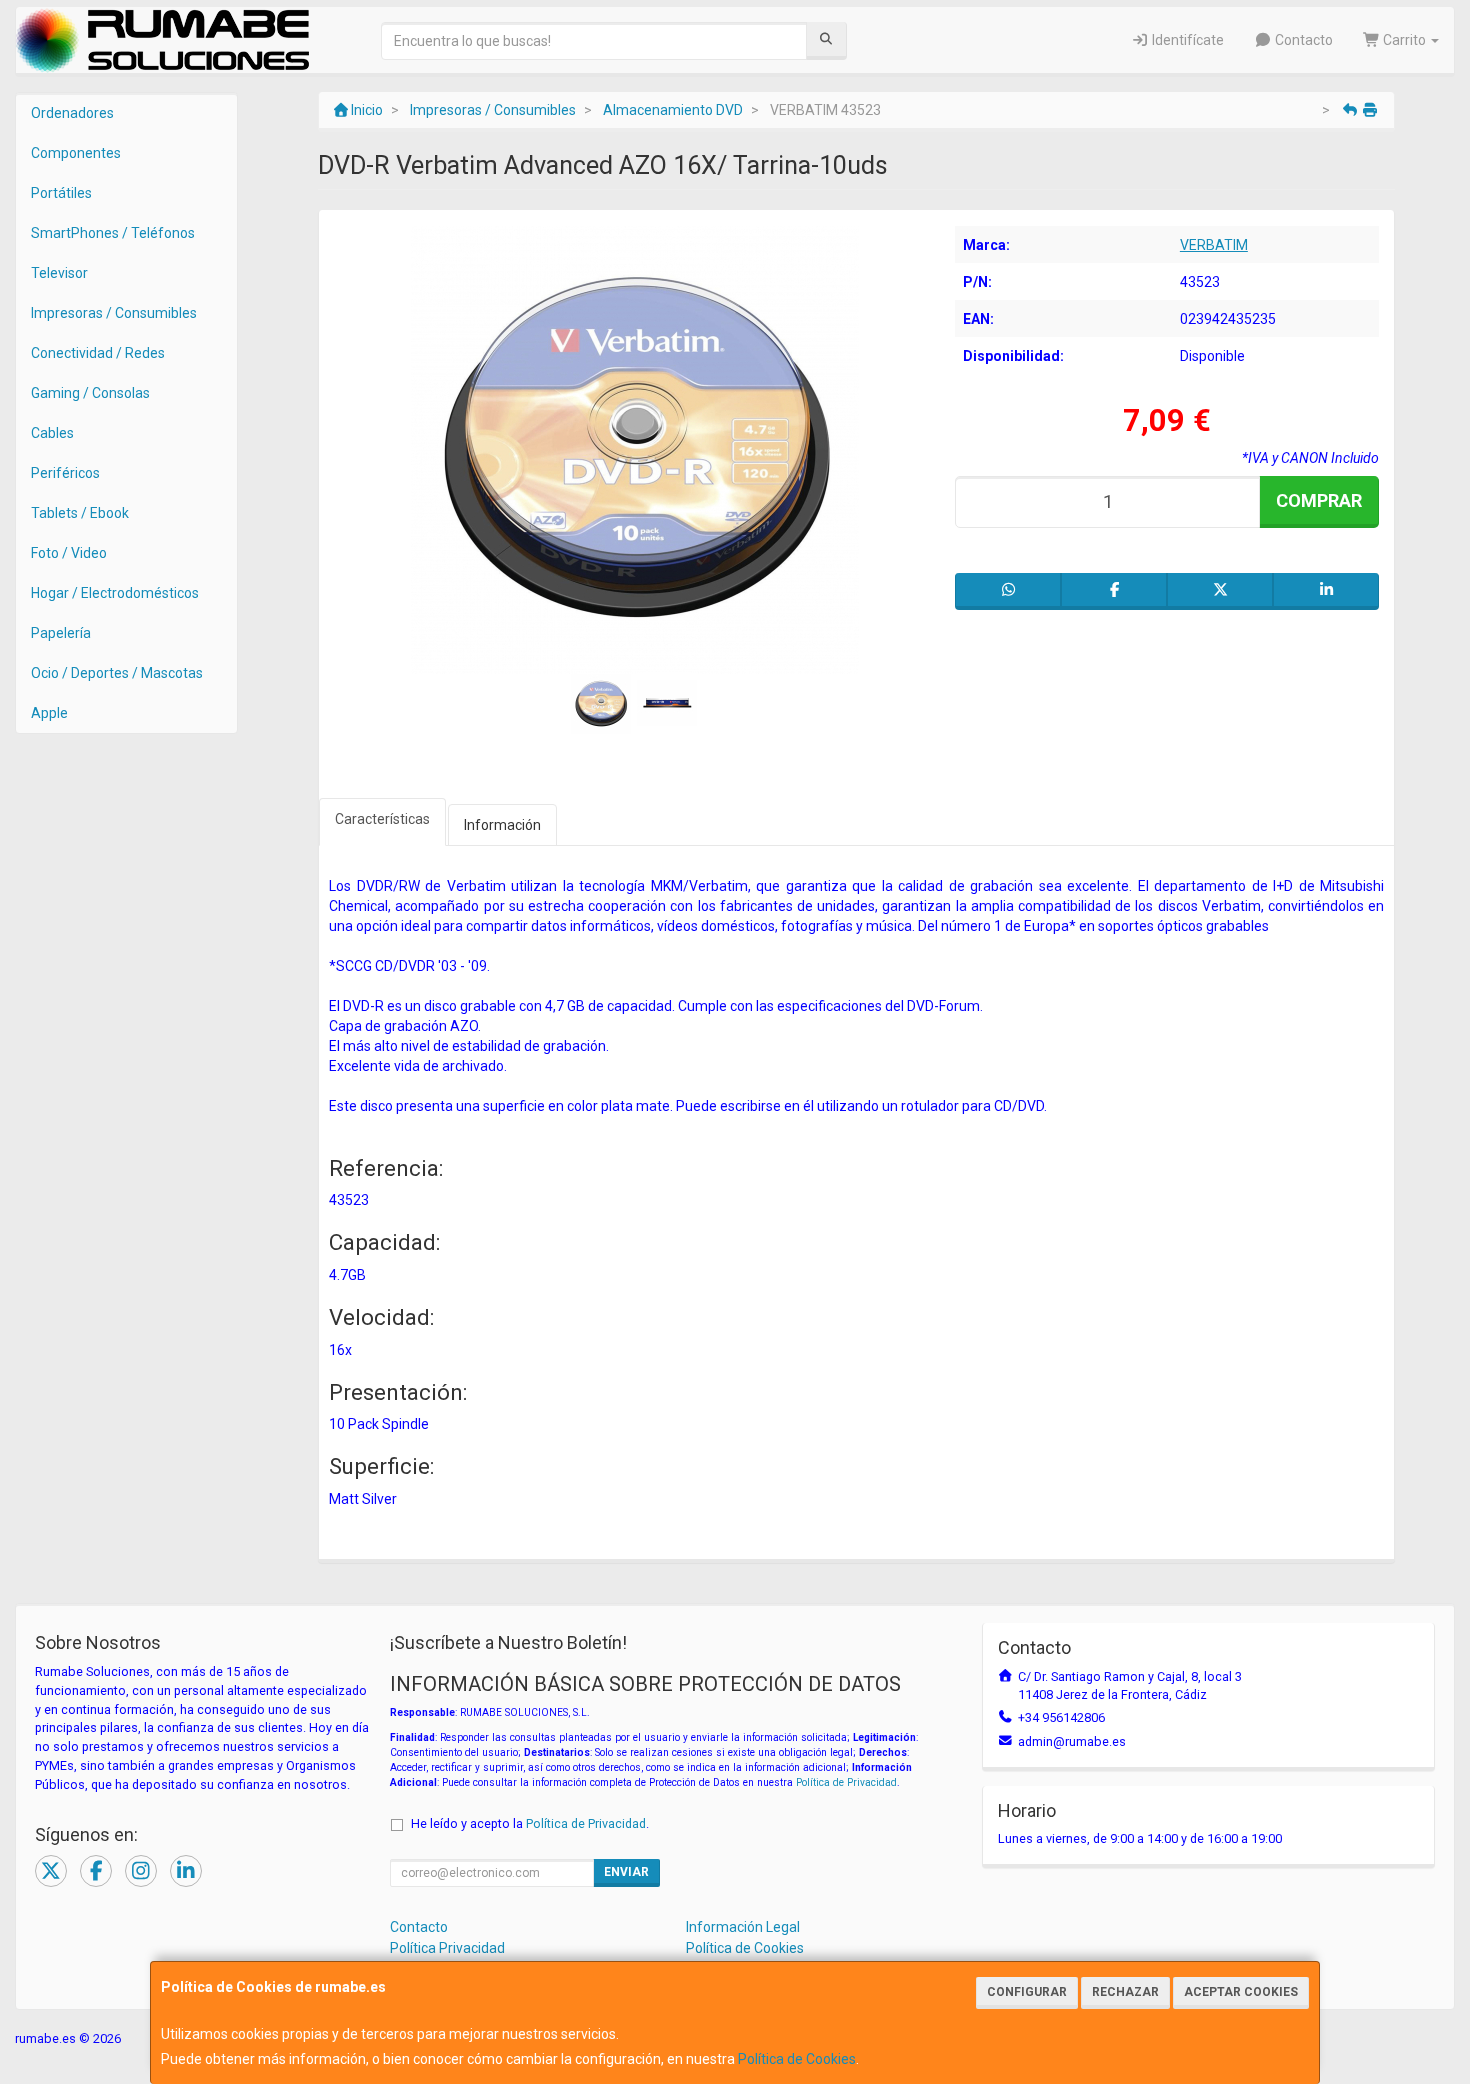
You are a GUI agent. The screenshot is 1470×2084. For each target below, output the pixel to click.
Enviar (626, 1872)
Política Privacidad (447, 1948)
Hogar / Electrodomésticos (115, 593)
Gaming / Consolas (90, 393)
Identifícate (1186, 40)
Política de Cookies (797, 2059)
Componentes (76, 153)
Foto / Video (69, 553)
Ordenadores (72, 113)
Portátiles (61, 193)
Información (502, 825)
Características (382, 819)
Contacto (1302, 40)
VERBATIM (1214, 245)
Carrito (1404, 40)
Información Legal (743, 1927)
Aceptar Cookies (1241, 1992)
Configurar (1027, 1992)
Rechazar (1125, 1992)
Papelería (61, 633)
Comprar (1319, 500)
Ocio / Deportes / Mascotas (117, 673)
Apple (49, 713)
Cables (52, 433)
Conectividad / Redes (98, 353)
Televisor (59, 273)
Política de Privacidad (846, 1782)
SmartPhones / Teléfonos (113, 233)
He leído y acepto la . (530, 1823)
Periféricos (65, 473)
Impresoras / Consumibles (114, 313)
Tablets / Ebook (80, 513)
